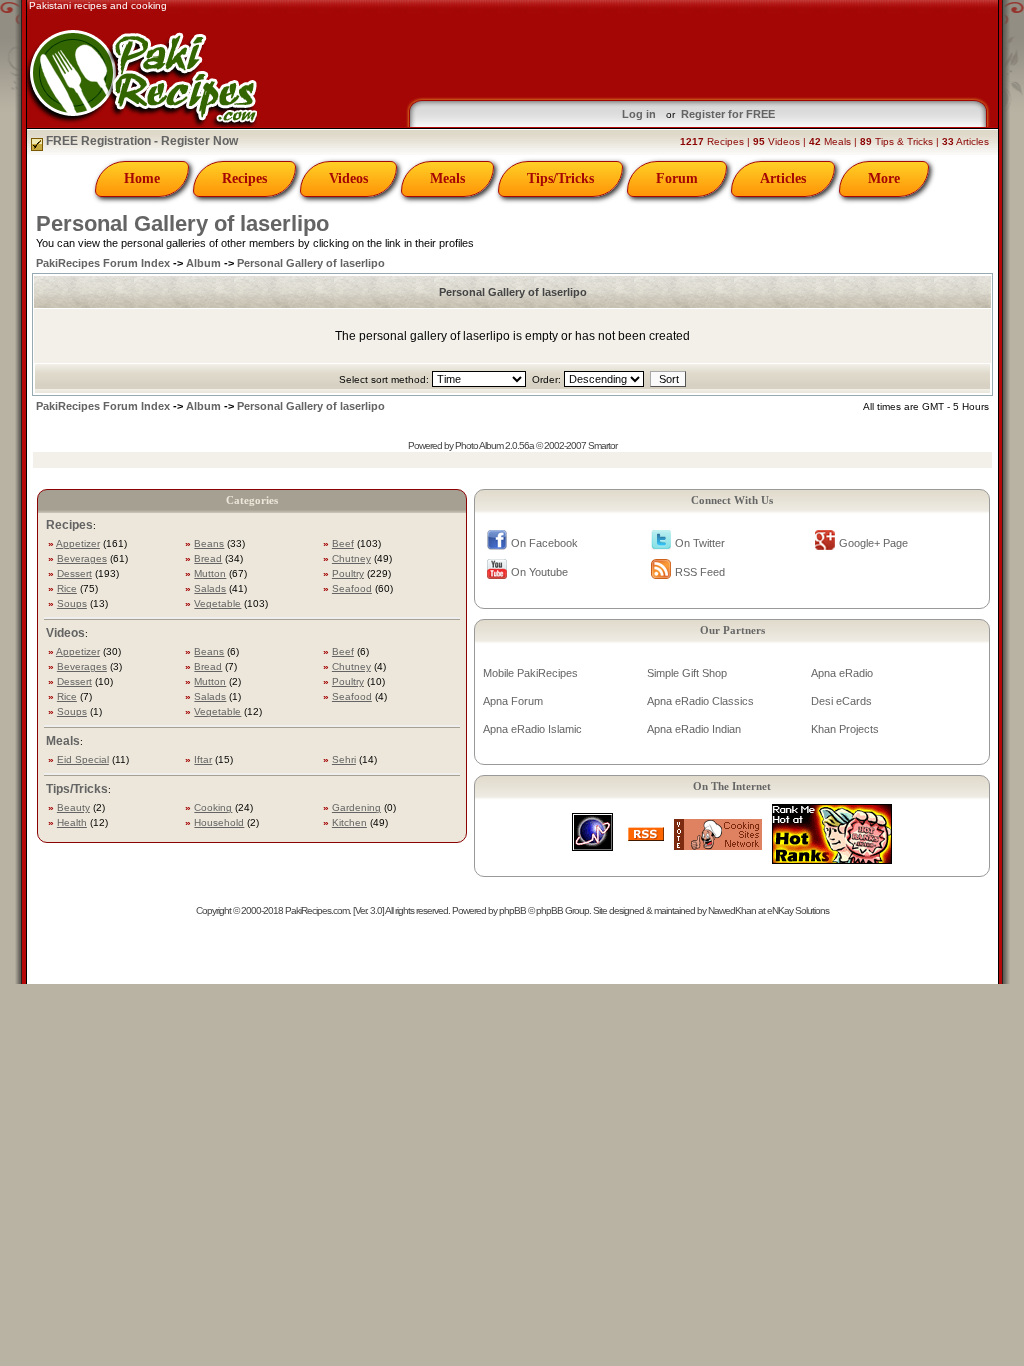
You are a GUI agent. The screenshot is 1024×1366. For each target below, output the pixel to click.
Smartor (602, 445)
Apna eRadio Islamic (532, 729)
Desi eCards (841, 701)
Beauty (73, 807)
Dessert (74, 573)
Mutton (210, 573)
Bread (208, 558)
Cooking (213, 807)
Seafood (352, 588)
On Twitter (700, 543)
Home (142, 178)
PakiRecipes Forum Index (103, 263)
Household (219, 822)
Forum (677, 178)
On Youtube (539, 572)
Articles (783, 178)
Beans (209, 543)
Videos (348, 178)
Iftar (203, 759)
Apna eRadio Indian (694, 729)
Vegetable (217, 603)
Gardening (356, 807)
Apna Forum (513, 701)
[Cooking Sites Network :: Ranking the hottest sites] (718, 844)
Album (203, 263)
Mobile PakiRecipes (530, 673)
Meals (447, 178)
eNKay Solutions (798, 910)
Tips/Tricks (560, 178)
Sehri (344, 759)
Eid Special (83, 759)
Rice (67, 588)
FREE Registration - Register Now (140, 141)
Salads (210, 588)
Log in (639, 114)
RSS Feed (700, 572)
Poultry (348, 573)
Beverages (82, 558)
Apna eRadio (842, 673)
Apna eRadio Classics (700, 701)
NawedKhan (732, 910)
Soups (72, 603)
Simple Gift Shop (687, 673)
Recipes (244, 178)
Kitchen (349, 822)
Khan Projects (845, 729)
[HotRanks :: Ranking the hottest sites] (832, 858)
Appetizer (78, 543)
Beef (343, 543)
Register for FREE (728, 114)
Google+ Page (873, 543)
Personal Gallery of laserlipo (182, 223)
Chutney (351, 558)
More (884, 178)
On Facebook (544, 543)
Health (72, 822)
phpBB (512, 910)
